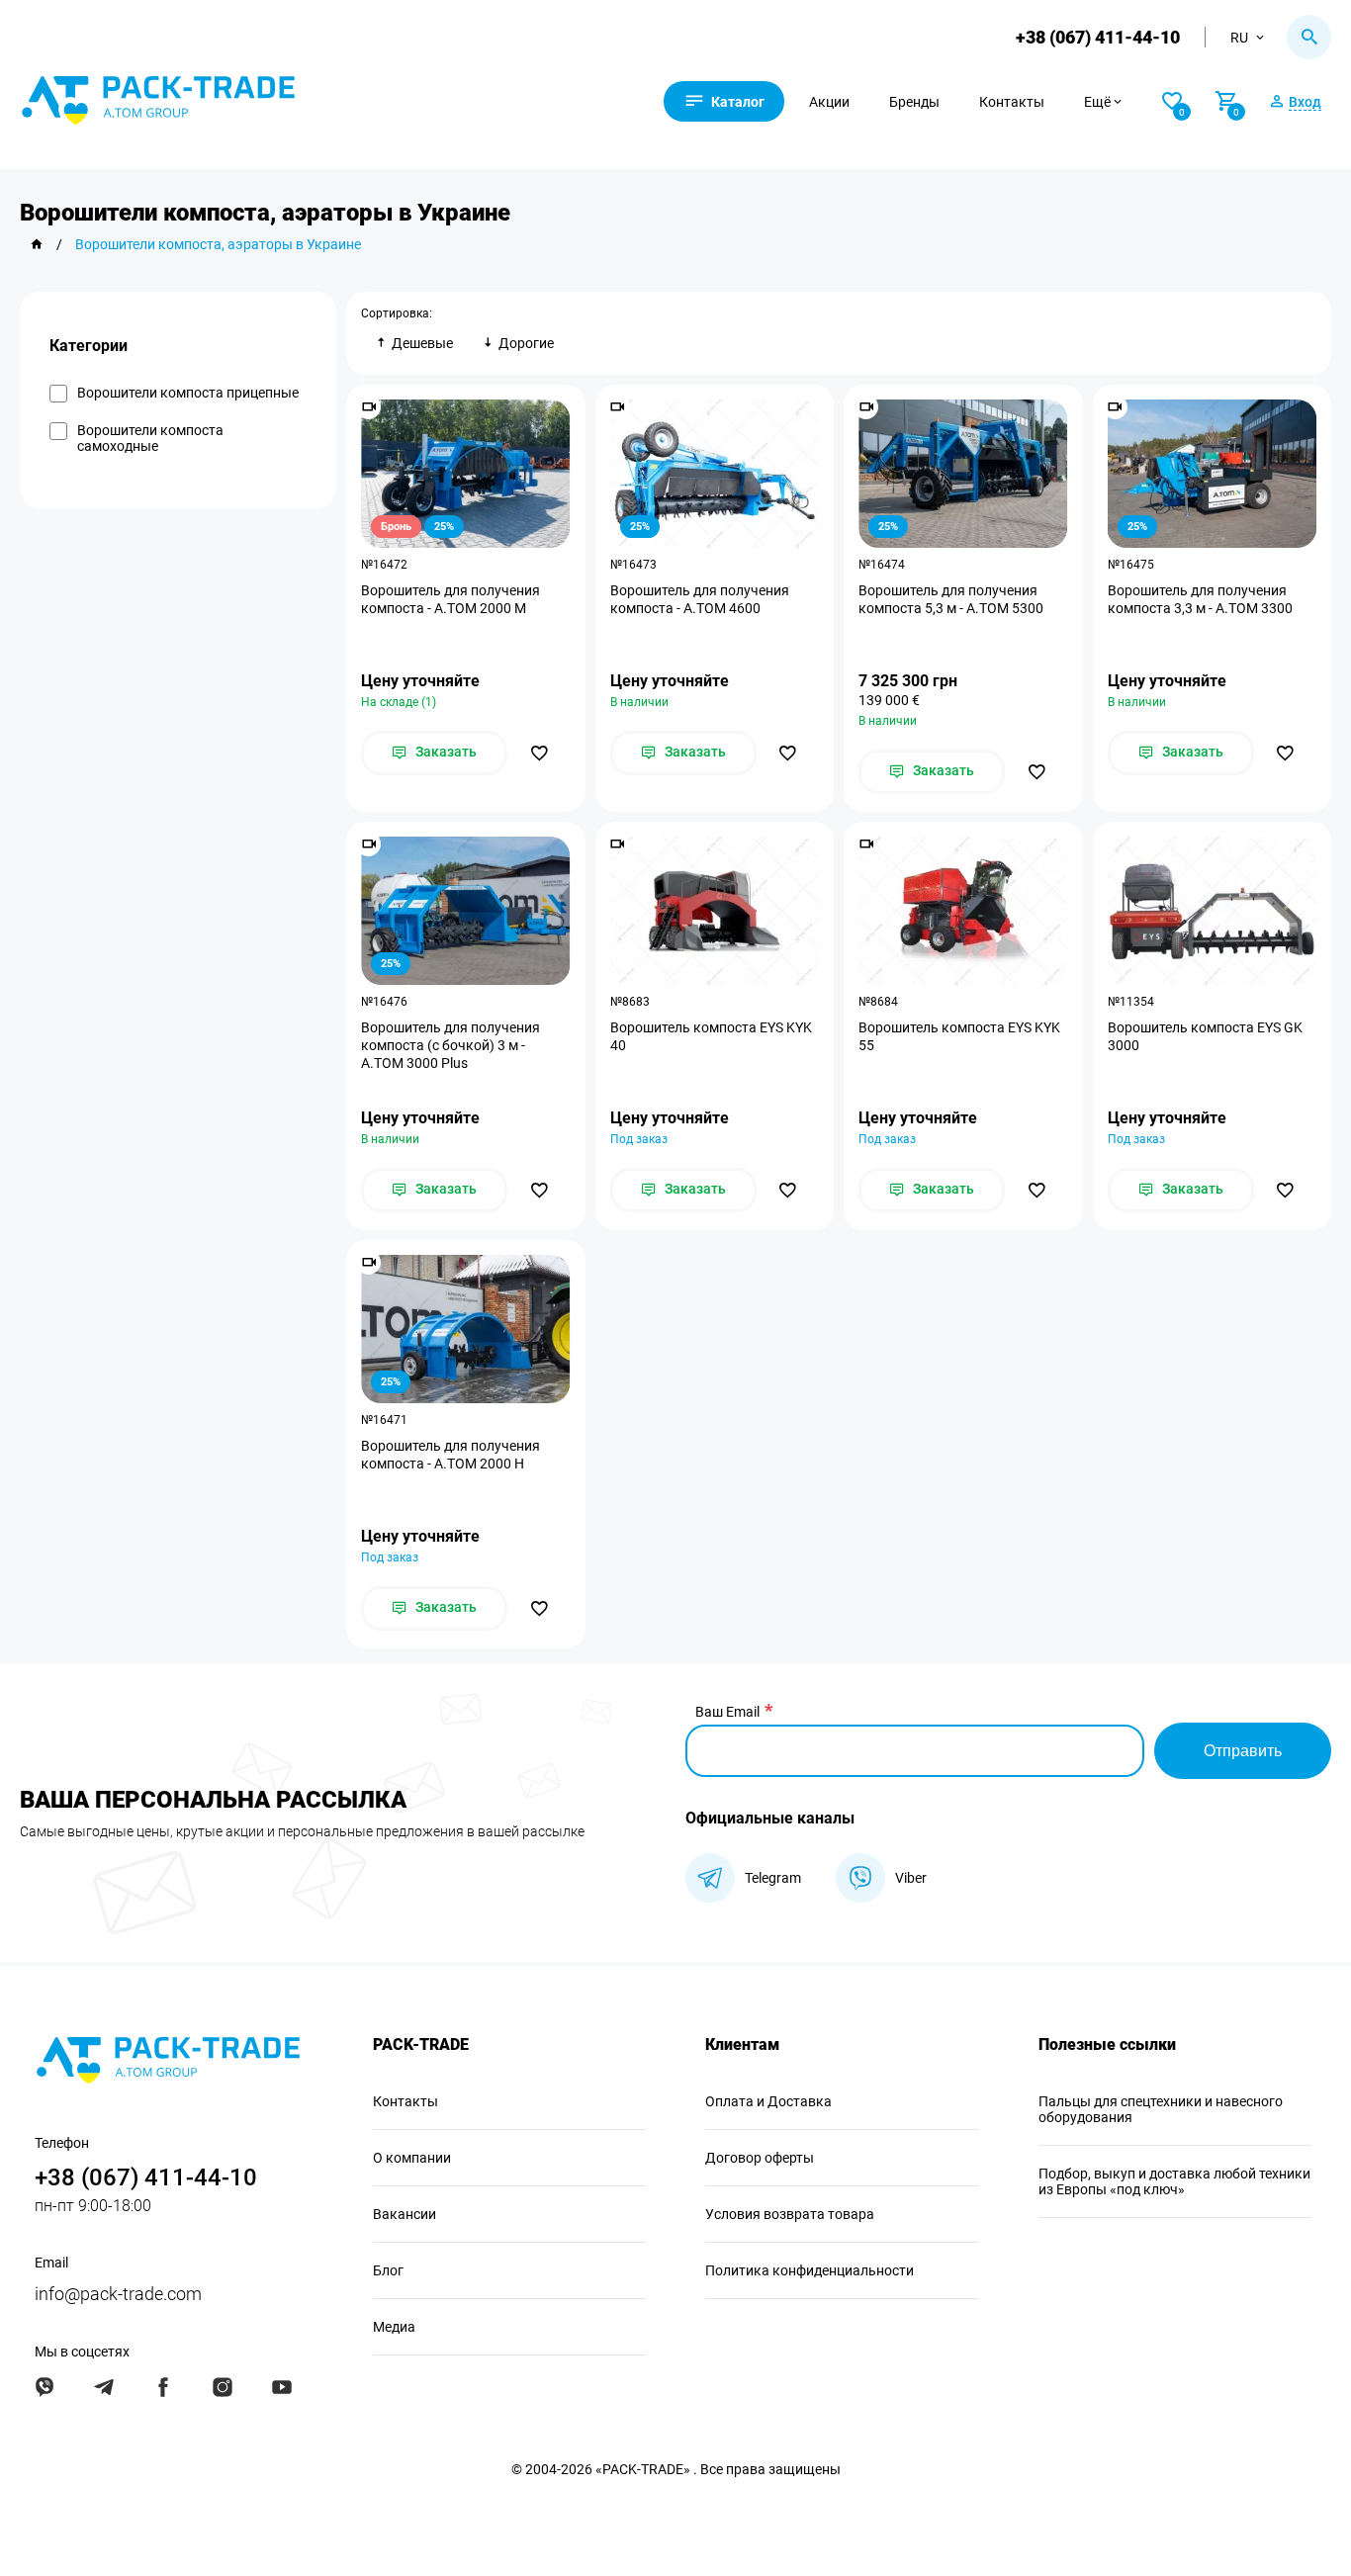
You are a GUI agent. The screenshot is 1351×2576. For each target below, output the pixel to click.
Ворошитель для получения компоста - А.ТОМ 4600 (700, 599)
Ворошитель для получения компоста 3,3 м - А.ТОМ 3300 (1200, 599)
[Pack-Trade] (37, 244)
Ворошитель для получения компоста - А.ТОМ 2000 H (450, 1455)
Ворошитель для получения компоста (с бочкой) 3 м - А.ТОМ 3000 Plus (450, 1045)
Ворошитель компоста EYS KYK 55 (959, 1036)
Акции (829, 102)
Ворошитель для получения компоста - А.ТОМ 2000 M (450, 599)
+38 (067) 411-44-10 (1098, 37)
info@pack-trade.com (118, 2294)
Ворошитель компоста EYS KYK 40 (711, 1036)
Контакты (1012, 102)
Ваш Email (727, 1712)
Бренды (914, 102)
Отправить (1243, 1751)
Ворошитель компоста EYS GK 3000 (1205, 1036)
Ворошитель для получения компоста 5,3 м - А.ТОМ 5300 (951, 599)
